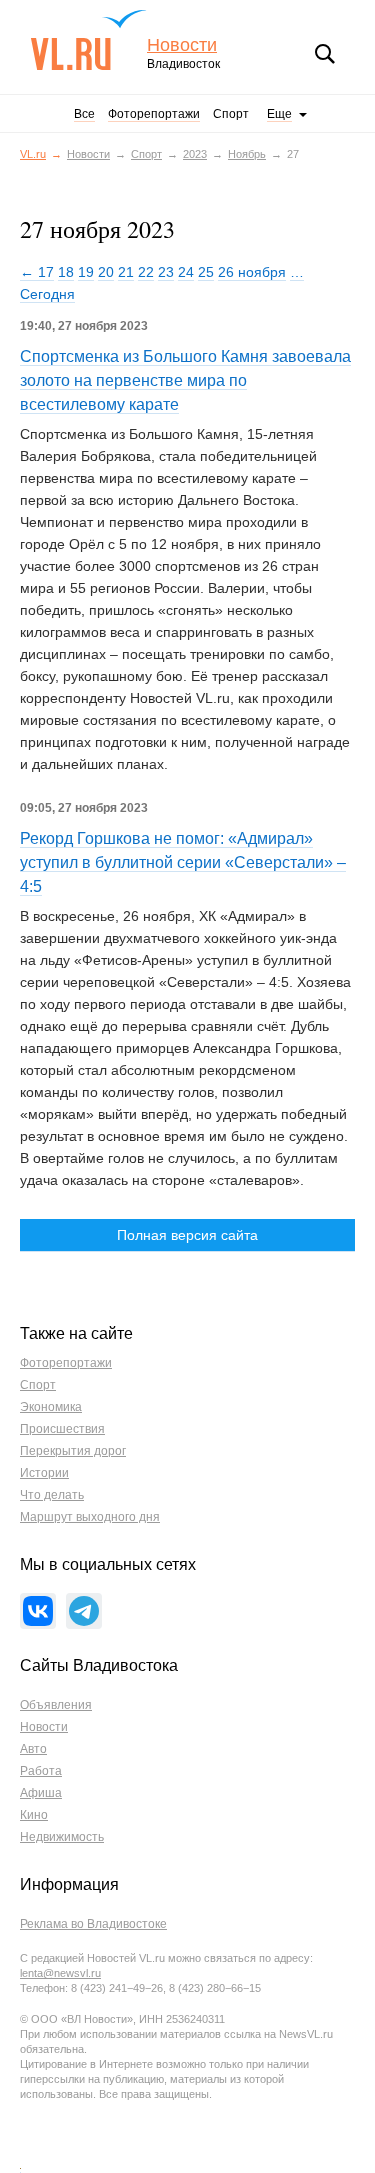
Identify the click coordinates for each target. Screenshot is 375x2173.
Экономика (51, 1407)
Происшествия (62, 1429)
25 (206, 272)
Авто (33, 1749)
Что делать (52, 1495)
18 (66, 272)
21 (126, 272)
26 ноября (252, 272)
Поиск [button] (325, 54)
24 (186, 272)
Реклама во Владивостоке (93, 1924)
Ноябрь (247, 154)
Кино (34, 1815)
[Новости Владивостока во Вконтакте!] (38, 1611)
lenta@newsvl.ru (60, 1973)
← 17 (37, 272)
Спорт (231, 114)
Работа (41, 1771)
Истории (44, 1473)
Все (84, 114)
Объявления (56, 1705)
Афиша (41, 1793)
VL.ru (88, 40)
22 (146, 272)
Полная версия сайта (187, 1235)
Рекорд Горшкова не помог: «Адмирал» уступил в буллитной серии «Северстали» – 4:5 (183, 862)
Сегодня (47, 294)
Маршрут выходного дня (90, 1517)
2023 (195, 154)
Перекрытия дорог (73, 1451)
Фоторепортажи (154, 114)
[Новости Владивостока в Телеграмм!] (84, 1611)
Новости (182, 45)
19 (86, 272)
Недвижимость (62, 1837)
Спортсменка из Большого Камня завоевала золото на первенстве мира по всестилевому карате (185, 380)
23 (166, 272)
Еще (279, 114)
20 (106, 272)
